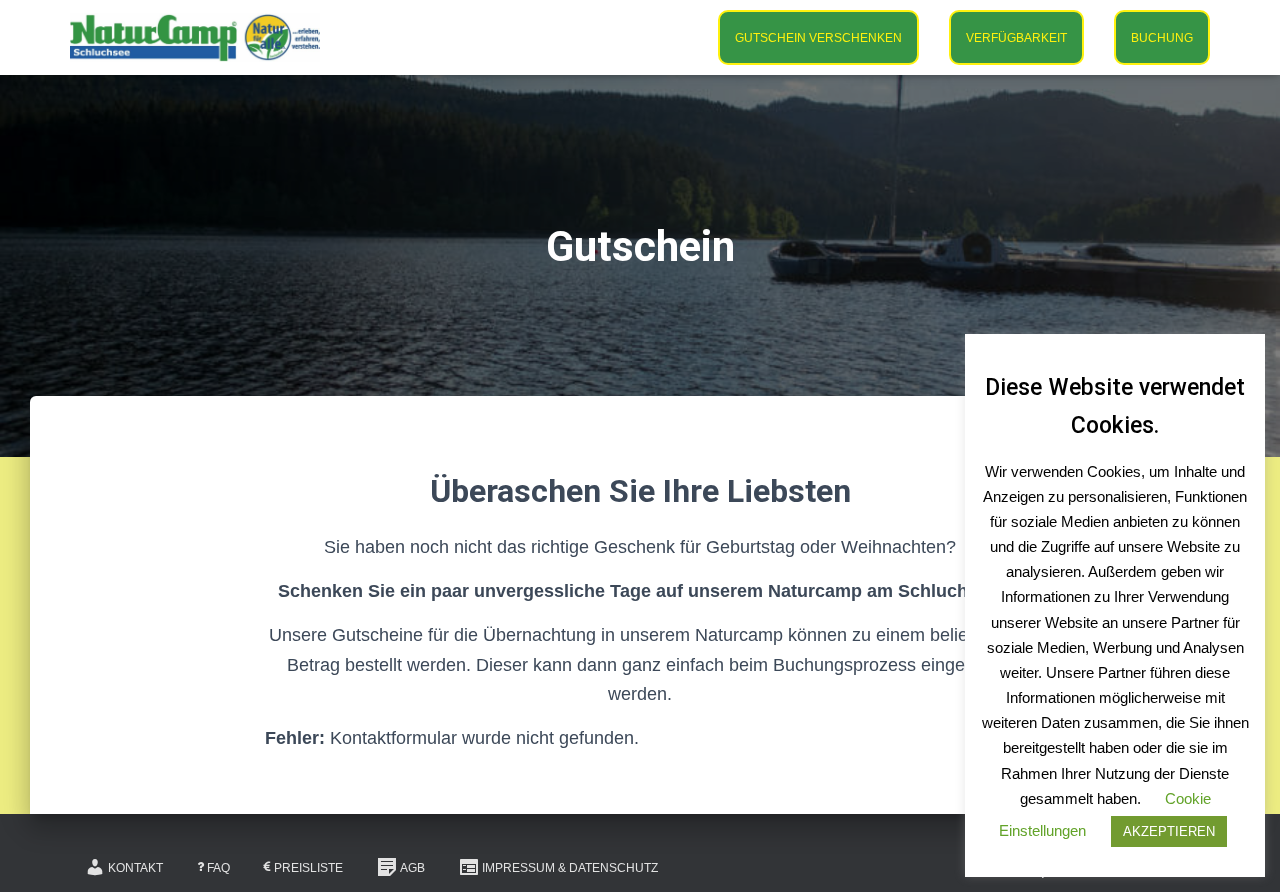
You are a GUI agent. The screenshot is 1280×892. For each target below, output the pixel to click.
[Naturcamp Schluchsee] (195, 38)
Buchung (1162, 38)
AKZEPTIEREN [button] (1169, 831)
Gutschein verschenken (818, 38)
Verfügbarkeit (1016, 38)
